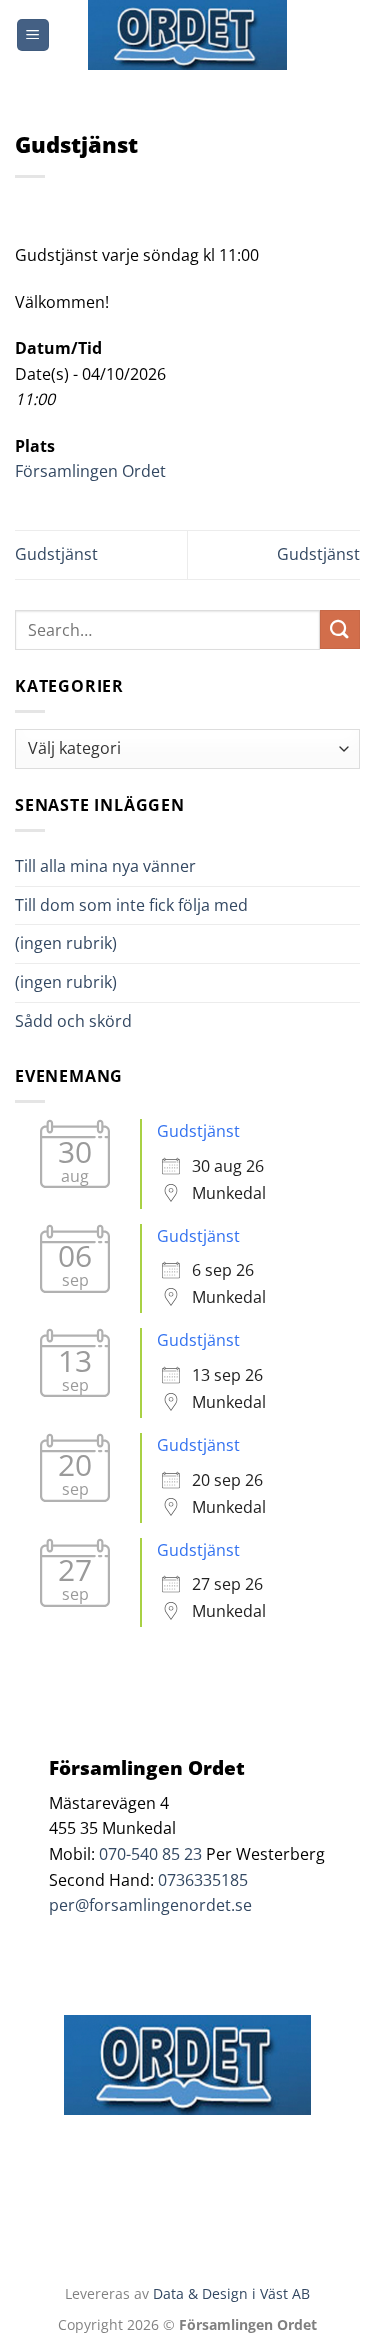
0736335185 (203, 1880)
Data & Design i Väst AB (231, 2293)
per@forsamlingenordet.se (150, 1905)
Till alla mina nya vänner (123, 866)
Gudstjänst (56, 554)
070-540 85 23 (150, 1854)
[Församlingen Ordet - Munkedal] (188, 35)
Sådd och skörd (73, 1021)
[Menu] (33, 35)
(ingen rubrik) (66, 943)
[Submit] (340, 629)
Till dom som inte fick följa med (131, 905)
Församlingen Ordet (90, 471)
